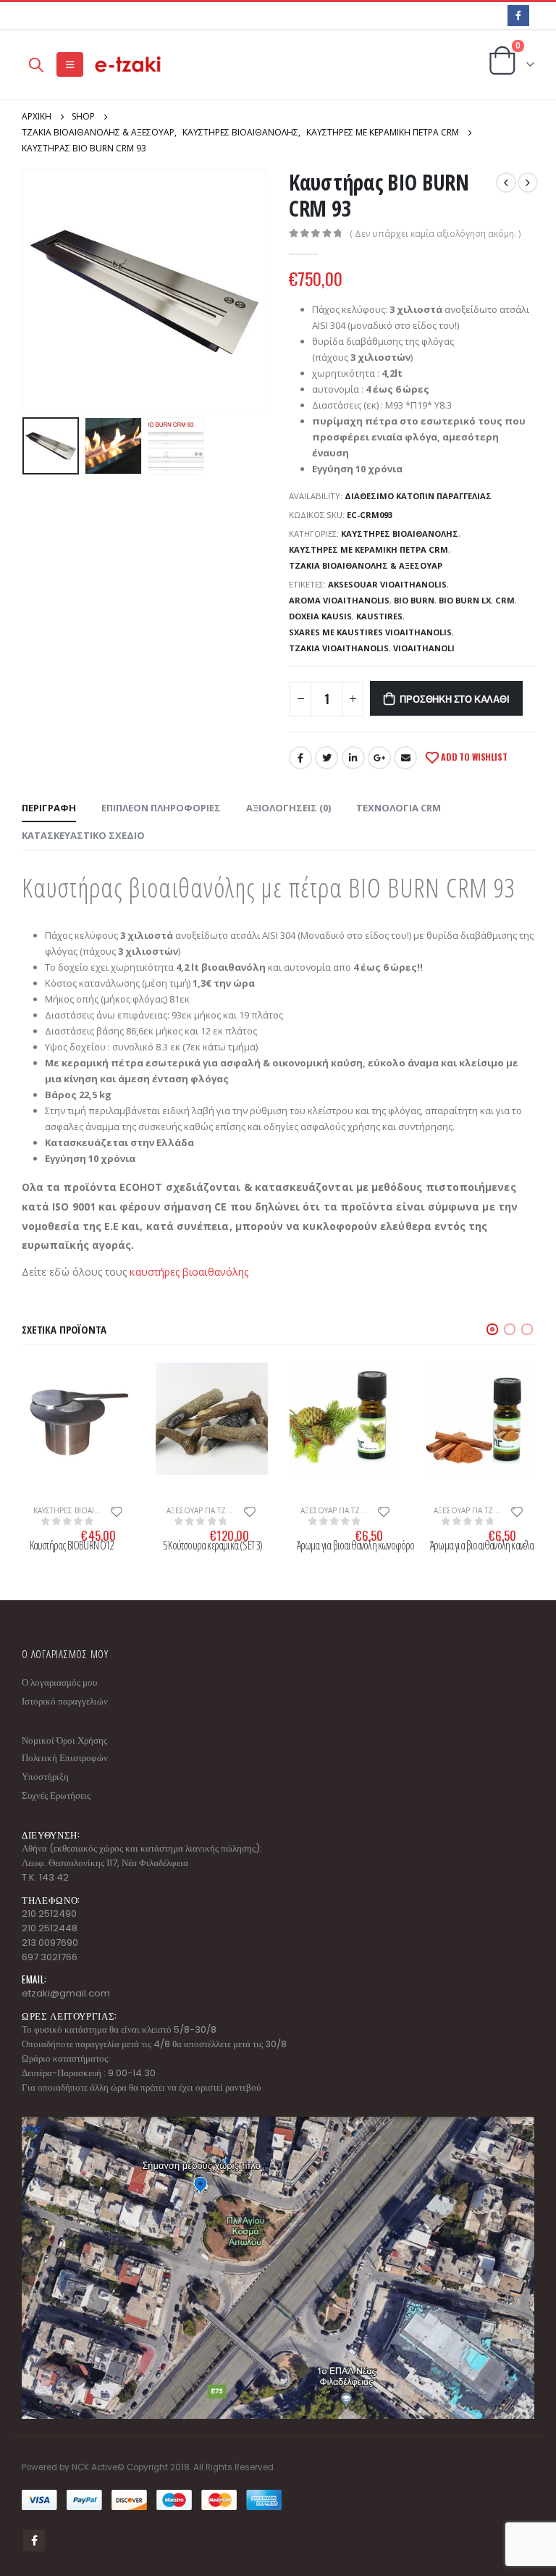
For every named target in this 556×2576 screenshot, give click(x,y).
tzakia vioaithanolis (339, 648)
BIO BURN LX (465, 600)
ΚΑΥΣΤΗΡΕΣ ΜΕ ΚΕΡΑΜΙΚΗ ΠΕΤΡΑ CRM (368, 549)
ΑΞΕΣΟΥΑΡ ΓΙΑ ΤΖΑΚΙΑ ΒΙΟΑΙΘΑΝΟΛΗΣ (233, 1510)
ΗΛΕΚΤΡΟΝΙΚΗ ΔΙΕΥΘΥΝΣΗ (405, 758)
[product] (79, 1419)
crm (505, 600)
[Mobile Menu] (70, 64)
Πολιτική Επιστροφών (65, 1758)
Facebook (300, 758)
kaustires (379, 616)
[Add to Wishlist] (117, 1510)
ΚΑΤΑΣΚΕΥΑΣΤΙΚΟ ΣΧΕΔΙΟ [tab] (83, 835)
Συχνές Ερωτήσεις (56, 1795)
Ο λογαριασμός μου (59, 1682)
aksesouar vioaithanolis (387, 584)
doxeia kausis (320, 616)
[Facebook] (518, 16)
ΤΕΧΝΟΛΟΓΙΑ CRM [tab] (399, 808)
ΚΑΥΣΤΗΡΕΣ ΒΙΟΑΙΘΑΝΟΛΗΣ (400, 534)
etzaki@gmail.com (66, 1993)
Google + (379, 758)
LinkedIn (353, 758)
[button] (492, 1329)
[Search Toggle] (36, 64)
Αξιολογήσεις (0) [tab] (288, 808)
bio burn (414, 600)
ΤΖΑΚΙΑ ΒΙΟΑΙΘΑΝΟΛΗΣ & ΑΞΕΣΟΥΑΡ (366, 565)
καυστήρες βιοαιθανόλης (189, 1272)
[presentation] (40, 290)
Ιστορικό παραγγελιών (65, 1701)
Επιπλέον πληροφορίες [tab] (161, 808)
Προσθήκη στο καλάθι (454, 698)
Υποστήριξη (45, 1777)
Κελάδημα (327, 758)
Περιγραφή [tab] (49, 808)
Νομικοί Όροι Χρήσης (64, 1740)
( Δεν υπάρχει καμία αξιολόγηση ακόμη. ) (435, 234)
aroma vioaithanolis (339, 600)
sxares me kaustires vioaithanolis (370, 632)
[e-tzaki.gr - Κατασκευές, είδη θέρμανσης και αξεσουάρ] (129, 65)
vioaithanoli (424, 648)
